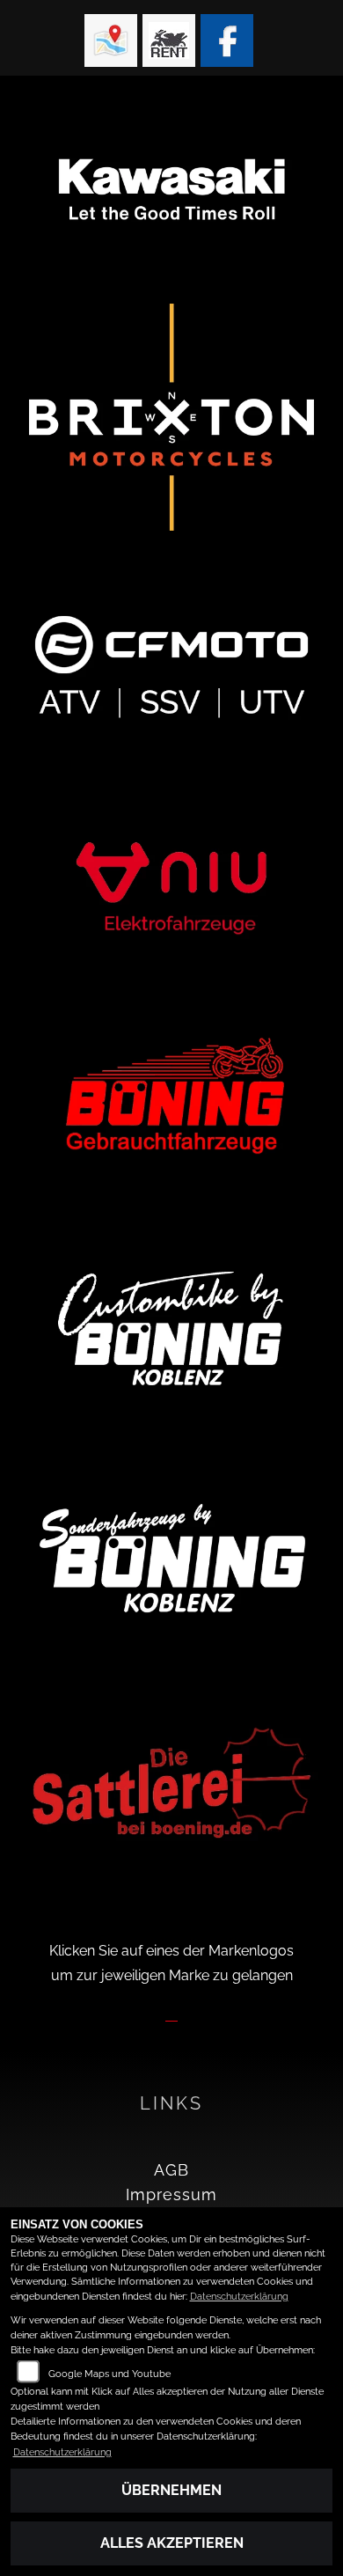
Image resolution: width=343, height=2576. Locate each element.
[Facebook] (227, 40)
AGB (171, 2170)
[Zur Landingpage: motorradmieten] (169, 40)
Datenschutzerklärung (239, 2297)
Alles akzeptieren (172, 2543)
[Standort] (111, 40)
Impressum (171, 2194)
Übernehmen (171, 2490)
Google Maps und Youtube (109, 2374)
